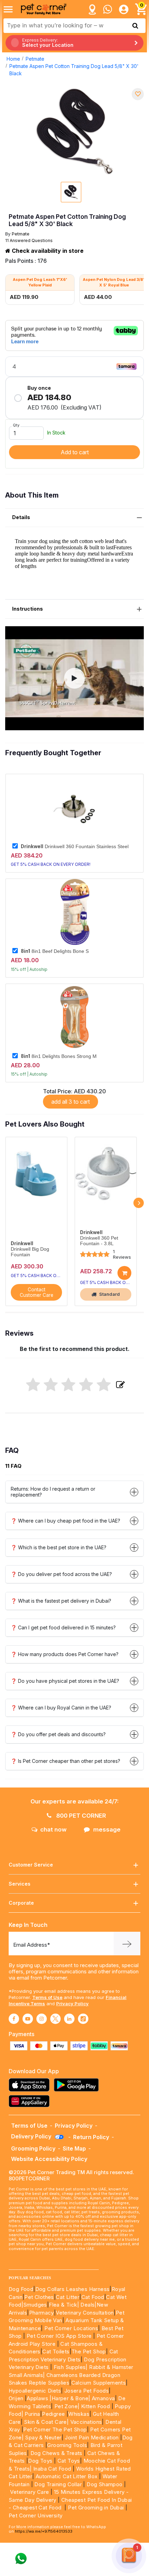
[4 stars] (86, 1385)
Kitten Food (95, 2406)
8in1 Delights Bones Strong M (59, 1056)
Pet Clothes (39, 2297)
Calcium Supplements (99, 2383)
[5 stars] (104, 1385)
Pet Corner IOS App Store (59, 2336)
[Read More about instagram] (42, 2019)
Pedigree (53, 2414)
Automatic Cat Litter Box (67, 2476)
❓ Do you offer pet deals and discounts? (58, 1734)
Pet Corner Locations (71, 2328)
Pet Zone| (67, 2406)
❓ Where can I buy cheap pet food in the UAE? (65, 1521)
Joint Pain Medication (92, 2437)
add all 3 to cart (71, 1102)
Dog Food (21, 2289)
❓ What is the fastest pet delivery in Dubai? (61, 1601)
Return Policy (91, 2137)
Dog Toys (40, 2461)
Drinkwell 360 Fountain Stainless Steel (75, 846)
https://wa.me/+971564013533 (44, 2531)
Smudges (35, 2305)
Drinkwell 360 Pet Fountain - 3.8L (99, 1241)
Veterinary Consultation (85, 2313)
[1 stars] (33, 1385)
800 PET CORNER (80, 1816)
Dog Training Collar (57, 2484)
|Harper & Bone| (70, 2398)
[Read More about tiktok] (83, 2019)
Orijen (17, 2398)
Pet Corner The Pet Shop (55, 2429)
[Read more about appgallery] (31, 2101)
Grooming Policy (33, 2148)
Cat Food (93, 2297)
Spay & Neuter (43, 2437)
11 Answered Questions (29, 240)
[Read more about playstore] (78, 2085)
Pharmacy (42, 2313)
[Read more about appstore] (31, 2085)
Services (20, 1884)
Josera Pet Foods (86, 2391)
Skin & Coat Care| (46, 2422)
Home (13, 59)
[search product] (135, 26)
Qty (16, 425)
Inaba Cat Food (52, 2469)
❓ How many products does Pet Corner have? (65, 1654)
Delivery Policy (32, 2136)
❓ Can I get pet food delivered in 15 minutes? (63, 1627)
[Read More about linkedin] (69, 2019)
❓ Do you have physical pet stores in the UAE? (65, 1681)
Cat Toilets (56, 2351)
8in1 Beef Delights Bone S (55, 951)
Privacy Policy (72, 2004)
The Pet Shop (89, 2351)
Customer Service (31, 1865)
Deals (87, 2305)
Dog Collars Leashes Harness (73, 2289)
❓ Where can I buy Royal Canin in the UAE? (61, 1708)
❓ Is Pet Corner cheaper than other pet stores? (65, 1761)
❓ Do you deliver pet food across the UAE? (61, 1574)
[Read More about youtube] (28, 2019)
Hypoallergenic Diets (35, 2391)
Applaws (37, 2398)
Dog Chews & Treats (56, 2453)
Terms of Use (47, 1997)
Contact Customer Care (37, 1292)
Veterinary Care (30, 2492)
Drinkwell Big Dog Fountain (30, 1252)
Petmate (35, 59)
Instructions (28, 609)
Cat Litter (68, 2297)
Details (21, 517)
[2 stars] (51, 1385)
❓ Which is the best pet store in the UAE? (59, 1547)
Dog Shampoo (104, 2484)
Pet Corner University (36, 2515)
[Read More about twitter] (55, 2019)
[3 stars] (68, 1385)
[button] (74, 678)
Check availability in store (47, 251)
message (107, 1829)
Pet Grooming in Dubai (96, 2508)
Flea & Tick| (65, 2305)
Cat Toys (69, 2461)
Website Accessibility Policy (49, 2159)
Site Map (74, 2148)
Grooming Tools (67, 2445)
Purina (32, 2414)
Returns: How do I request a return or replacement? (53, 1492)
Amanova (103, 2398)
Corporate (21, 1903)
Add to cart (75, 452)
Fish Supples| (70, 2367)
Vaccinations (85, 2422)
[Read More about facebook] (14, 2019)
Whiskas (79, 2414)
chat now (53, 1829)
